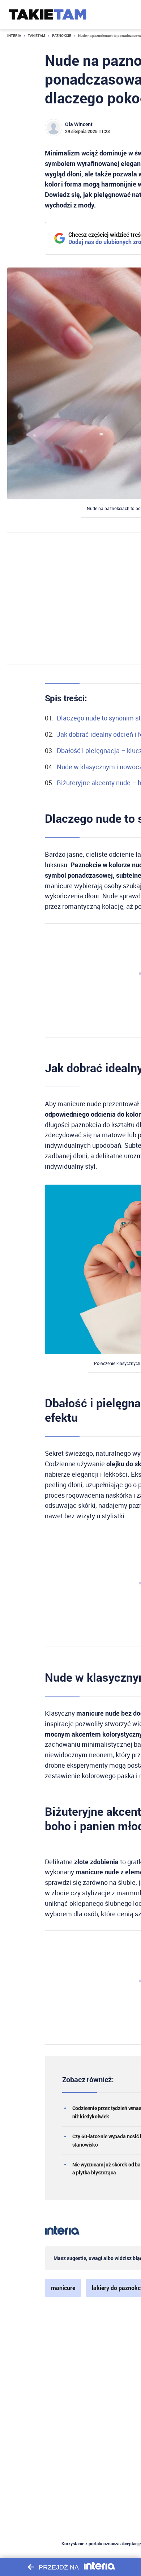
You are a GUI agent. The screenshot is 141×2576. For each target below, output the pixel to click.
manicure (63, 2288)
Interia (14, 36)
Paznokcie (62, 36)
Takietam (37, 36)
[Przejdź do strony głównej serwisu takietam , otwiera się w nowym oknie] (48, 14)
